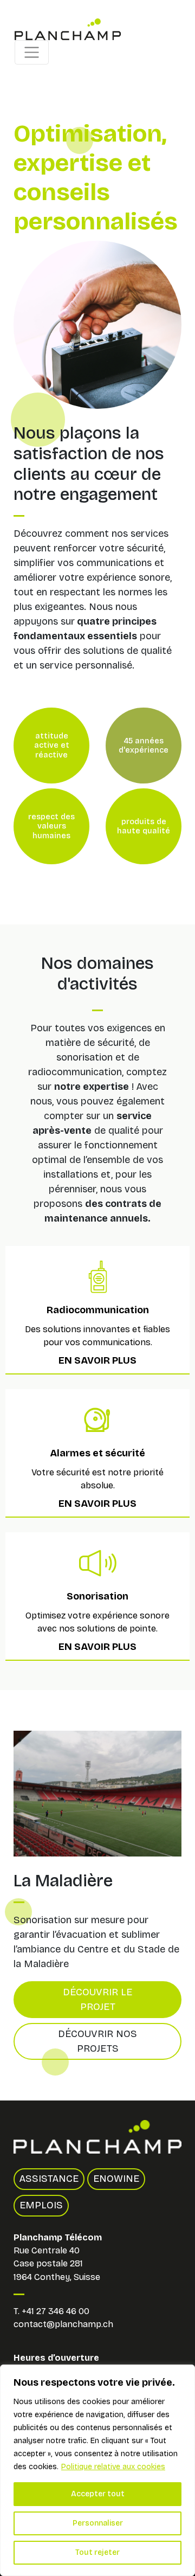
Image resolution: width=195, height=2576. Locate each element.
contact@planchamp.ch (63, 2324)
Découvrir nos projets (97, 2041)
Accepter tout (98, 2494)
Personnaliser (98, 2523)
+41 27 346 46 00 (56, 2311)
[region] (97, 2470)
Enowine (116, 2179)
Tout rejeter (97, 2552)
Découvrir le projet (97, 1999)
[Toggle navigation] (32, 52)
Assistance (49, 2179)
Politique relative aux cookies (113, 2467)
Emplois (41, 2205)
